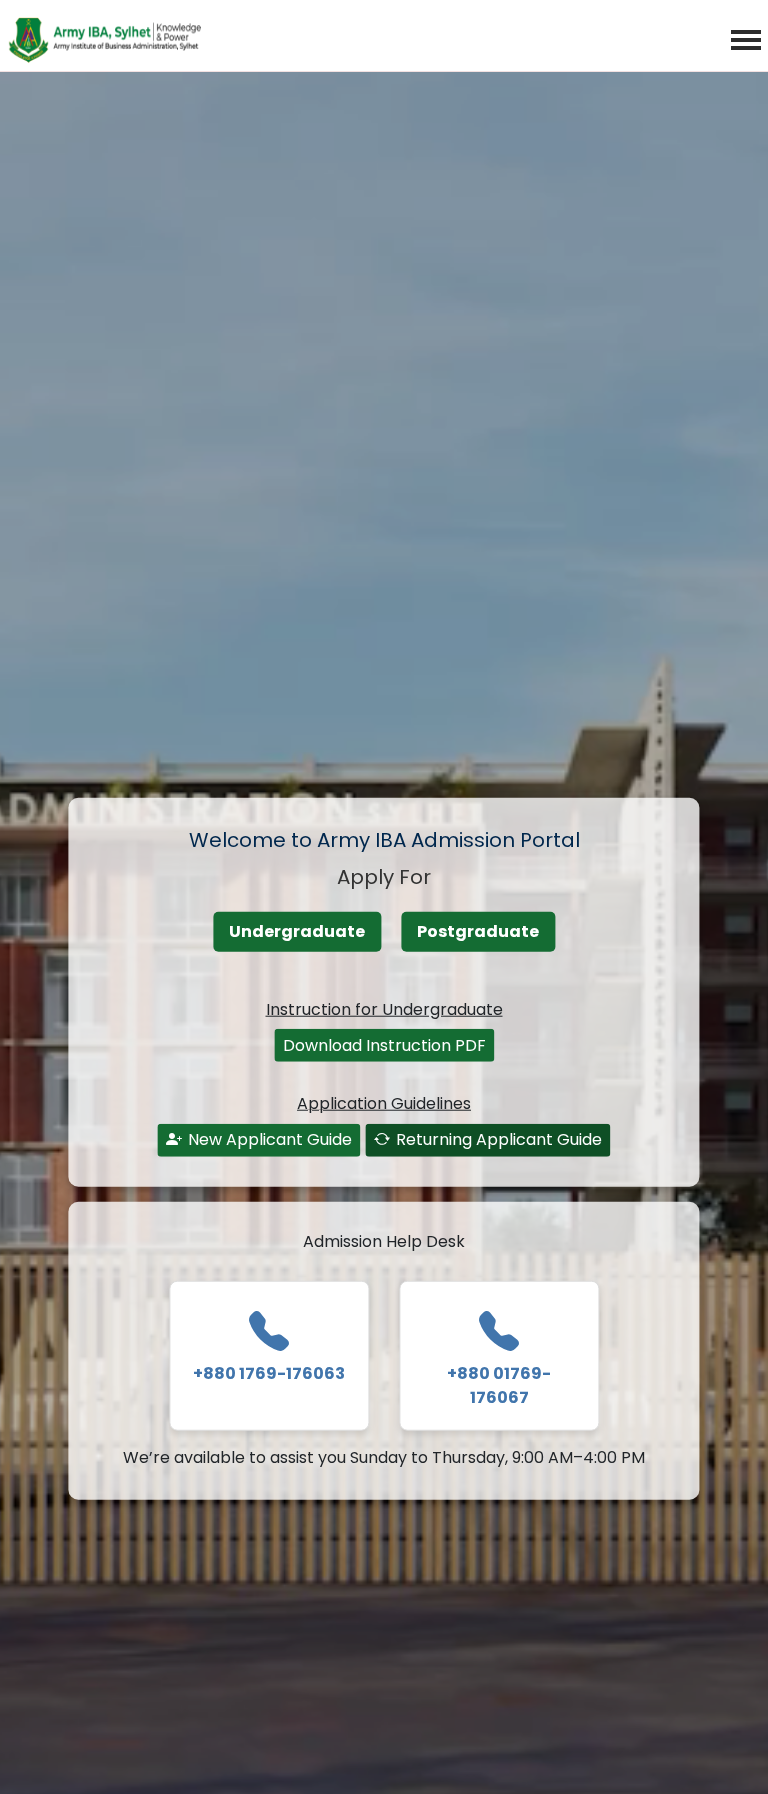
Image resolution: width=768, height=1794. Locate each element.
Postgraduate (478, 931)
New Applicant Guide (270, 1139)
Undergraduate (297, 931)
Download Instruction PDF (384, 1044)
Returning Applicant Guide (499, 1139)
